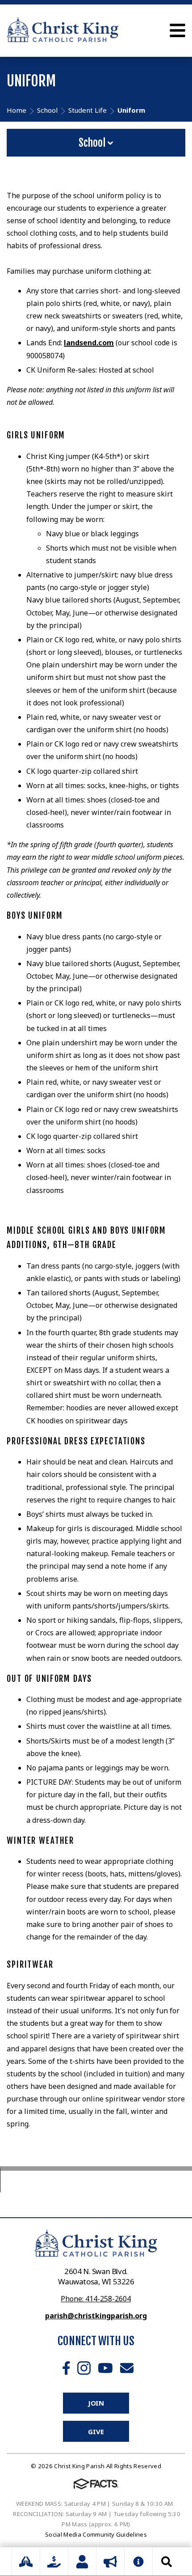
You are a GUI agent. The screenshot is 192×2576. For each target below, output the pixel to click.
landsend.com (89, 343)
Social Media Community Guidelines (96, 2534)
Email (127, 2368)
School (93, 143)
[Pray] (26, 2562)
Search (167, 2562)
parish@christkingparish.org (96, 2316)
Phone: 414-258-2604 (96, 2299)
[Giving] (54, 2562)
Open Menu (177, 30)
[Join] (82, 2562)
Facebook (66, 2368)
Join (96, 2403)
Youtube (105, 2368)
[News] (110, 2562)
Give (96, 2432)
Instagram (84, 2368)
